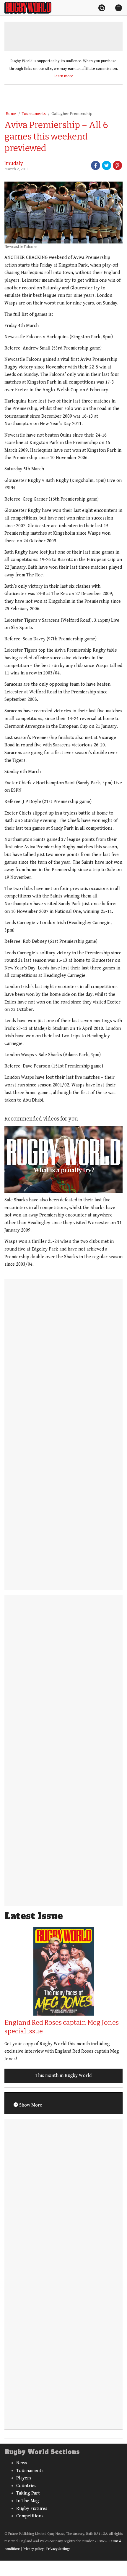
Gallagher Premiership (72, 114)
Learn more (63, 76)
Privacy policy (33, 2549)
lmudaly (14, 163)
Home (11, 114)
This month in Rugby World (63, 2076)
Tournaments (34, 114)
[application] (63, 1159)
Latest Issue (34, 1916)
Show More (30, 2105)
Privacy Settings (58, 2549)
